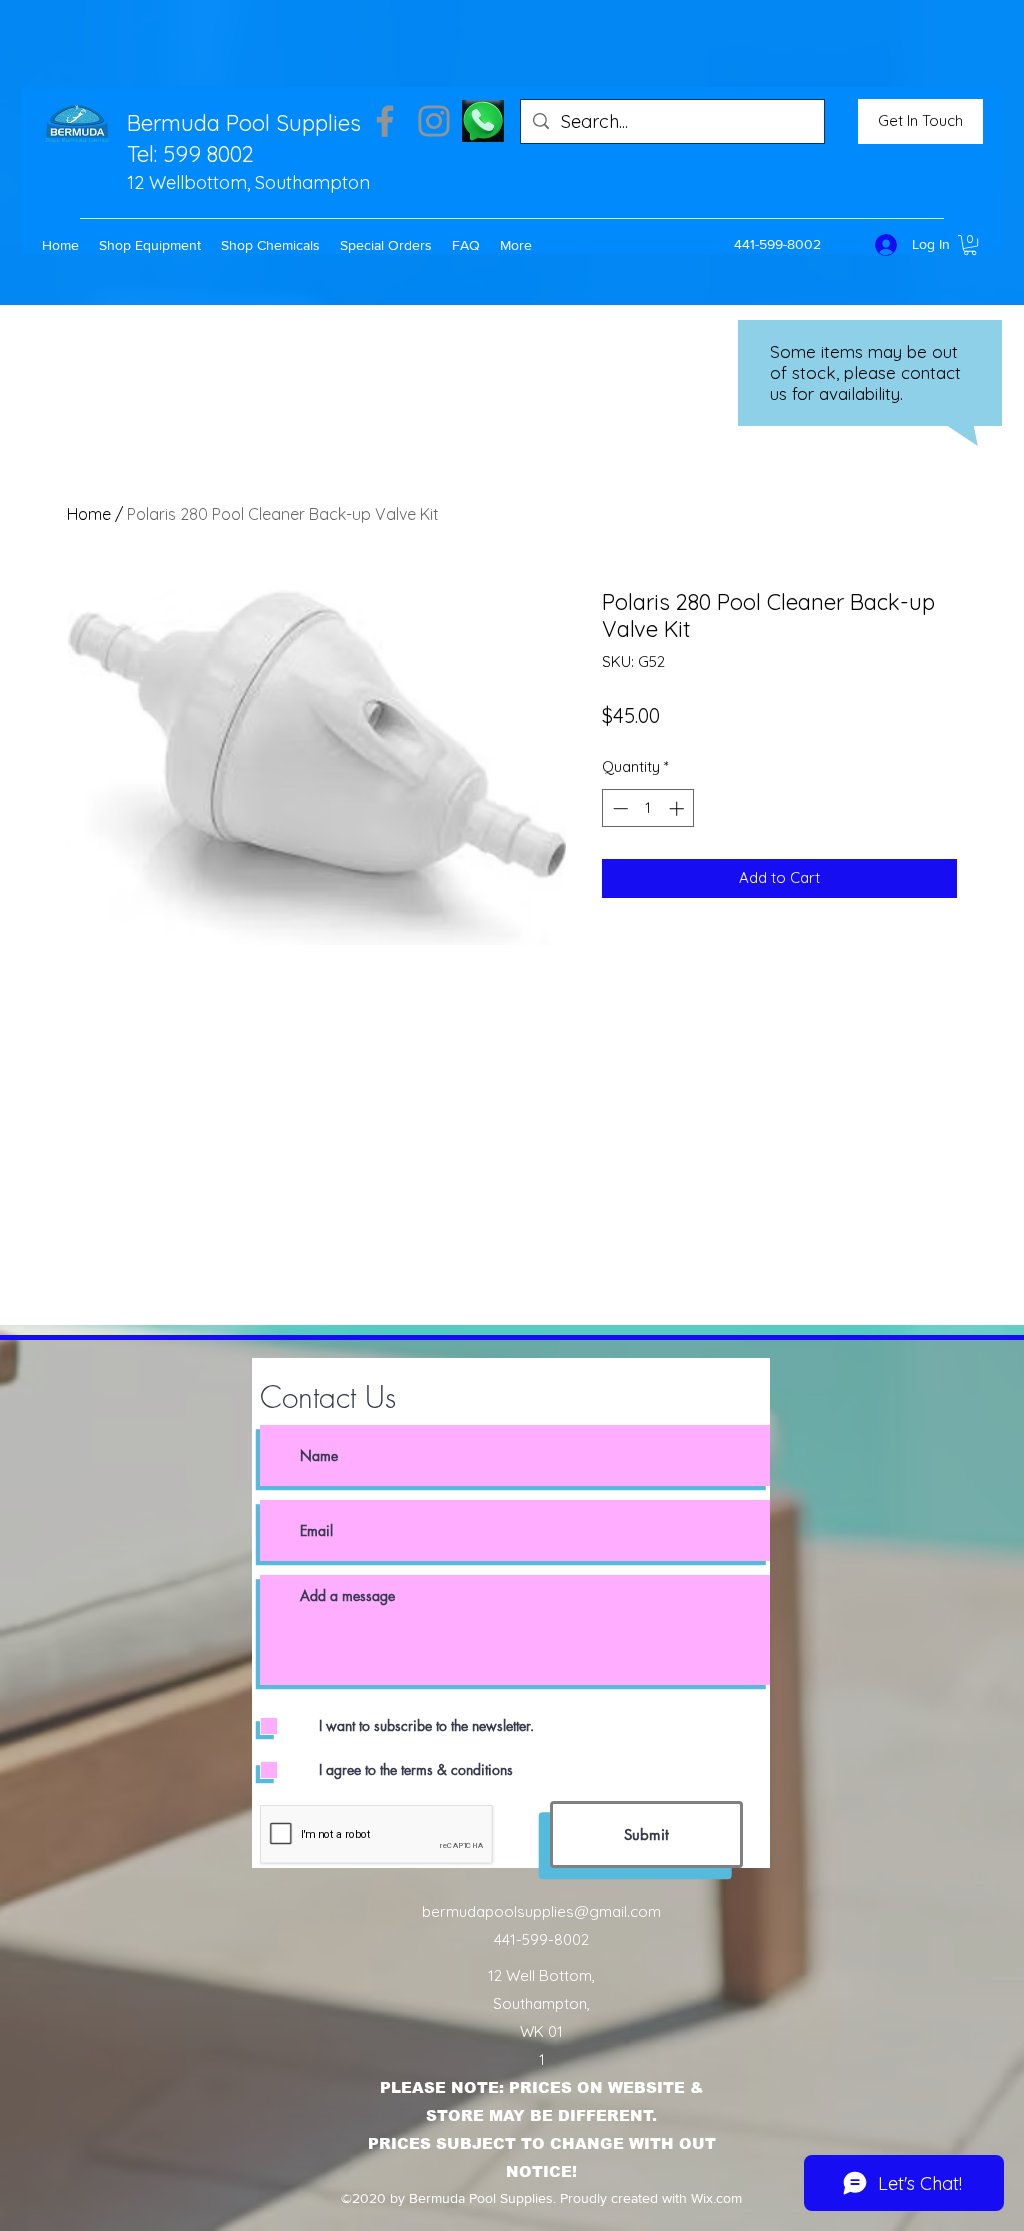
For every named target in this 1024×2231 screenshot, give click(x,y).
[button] (150, 245)
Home (89, 514)
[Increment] (678, 808)
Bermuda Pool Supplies (244, 123)
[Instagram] (434, 121)
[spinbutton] (648, 808)
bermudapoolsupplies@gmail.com (541, 1911)
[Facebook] (385, 121)
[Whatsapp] (483, 121)
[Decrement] (618, 808)
